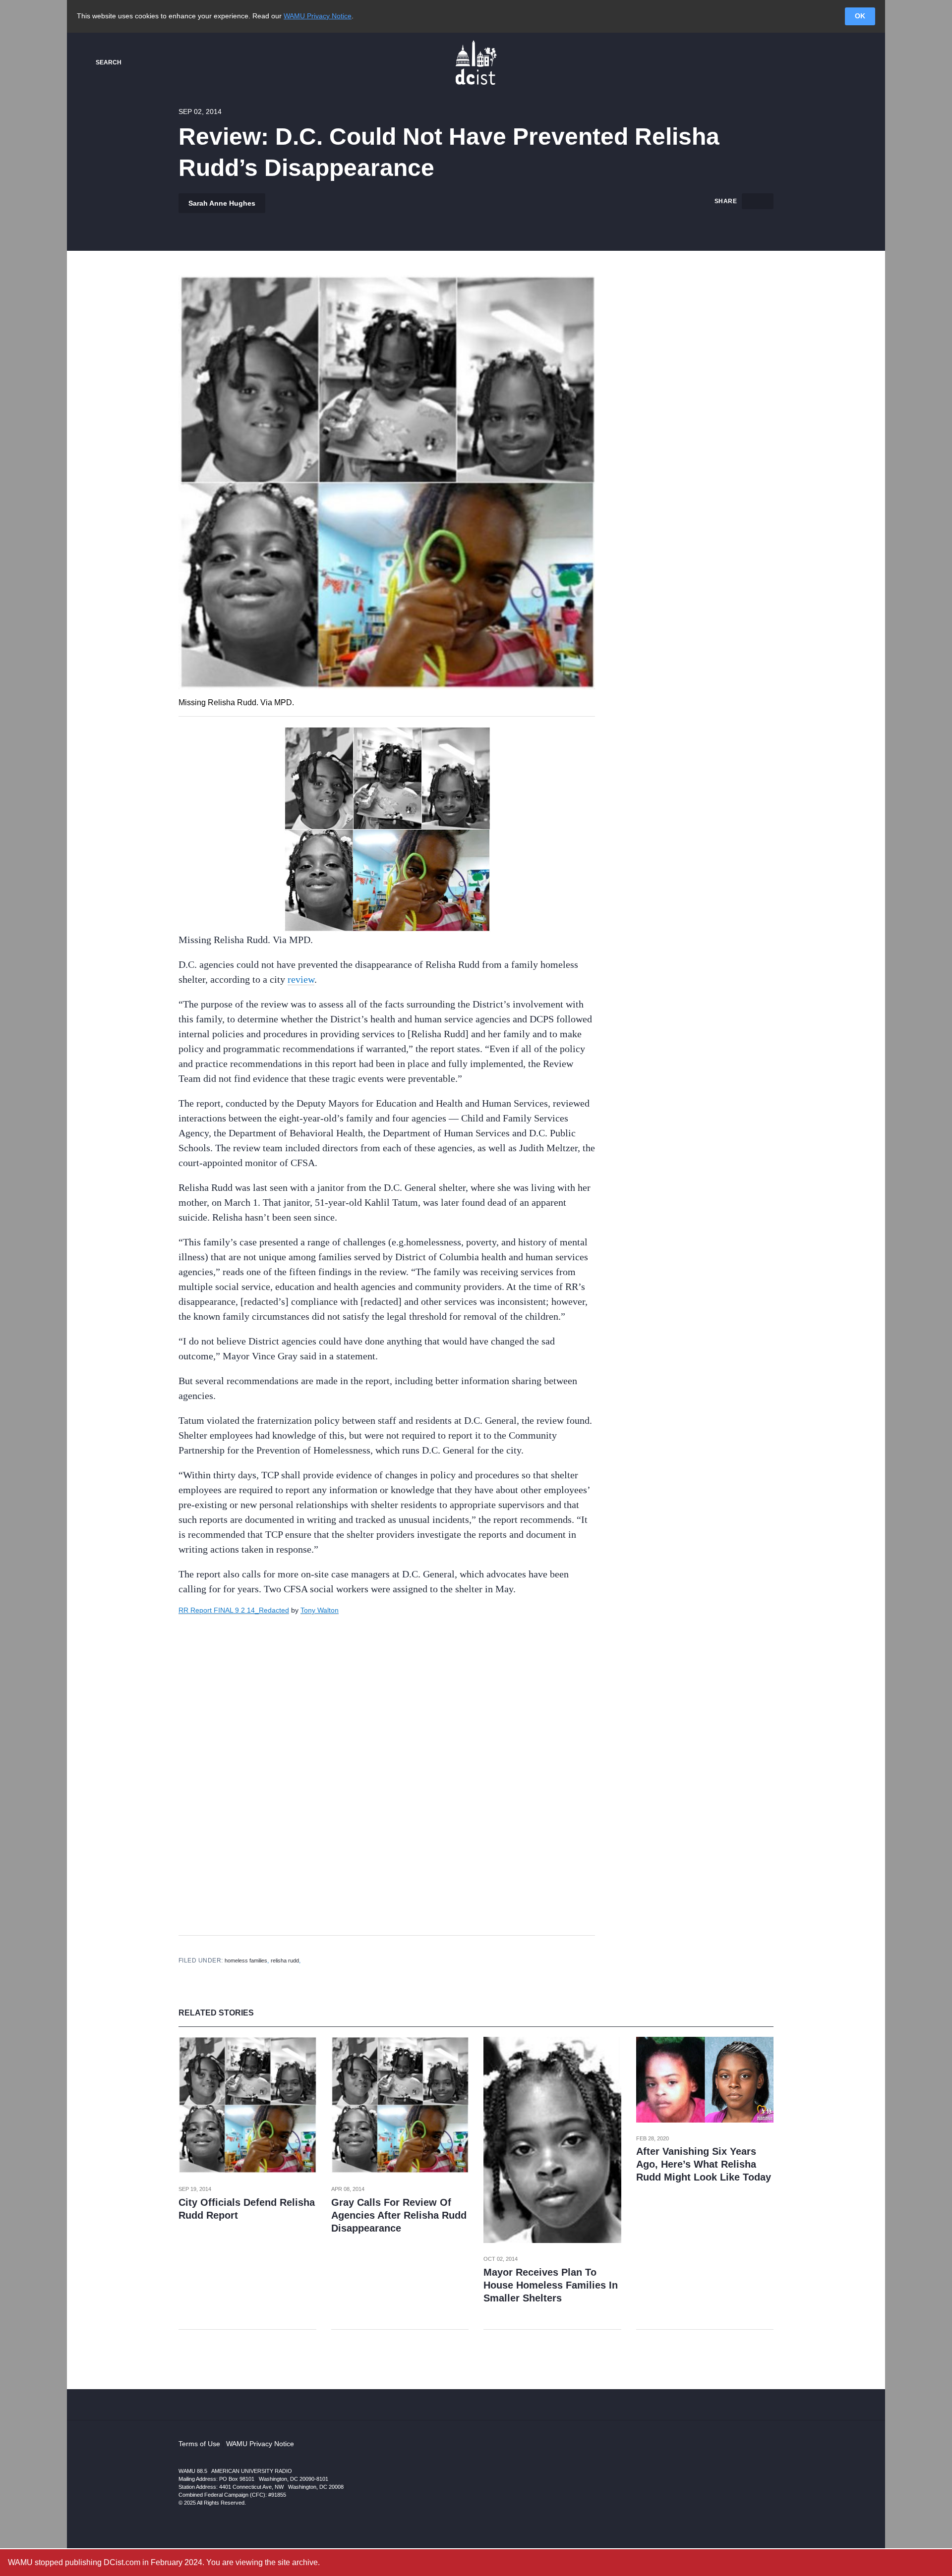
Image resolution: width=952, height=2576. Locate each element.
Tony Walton (320, 1610)
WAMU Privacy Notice (318, 16)
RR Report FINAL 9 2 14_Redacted (234, 1610)
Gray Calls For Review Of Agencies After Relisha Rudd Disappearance (399, 2215)
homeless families (246, 1960)
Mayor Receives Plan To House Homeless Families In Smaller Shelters (551, 2285)
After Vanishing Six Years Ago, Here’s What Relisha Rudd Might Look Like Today (704, 2164)
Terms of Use (199, 2444)
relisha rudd (285, 1960)
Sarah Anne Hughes (222, 203)
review (301, 979)
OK (860, 16)
